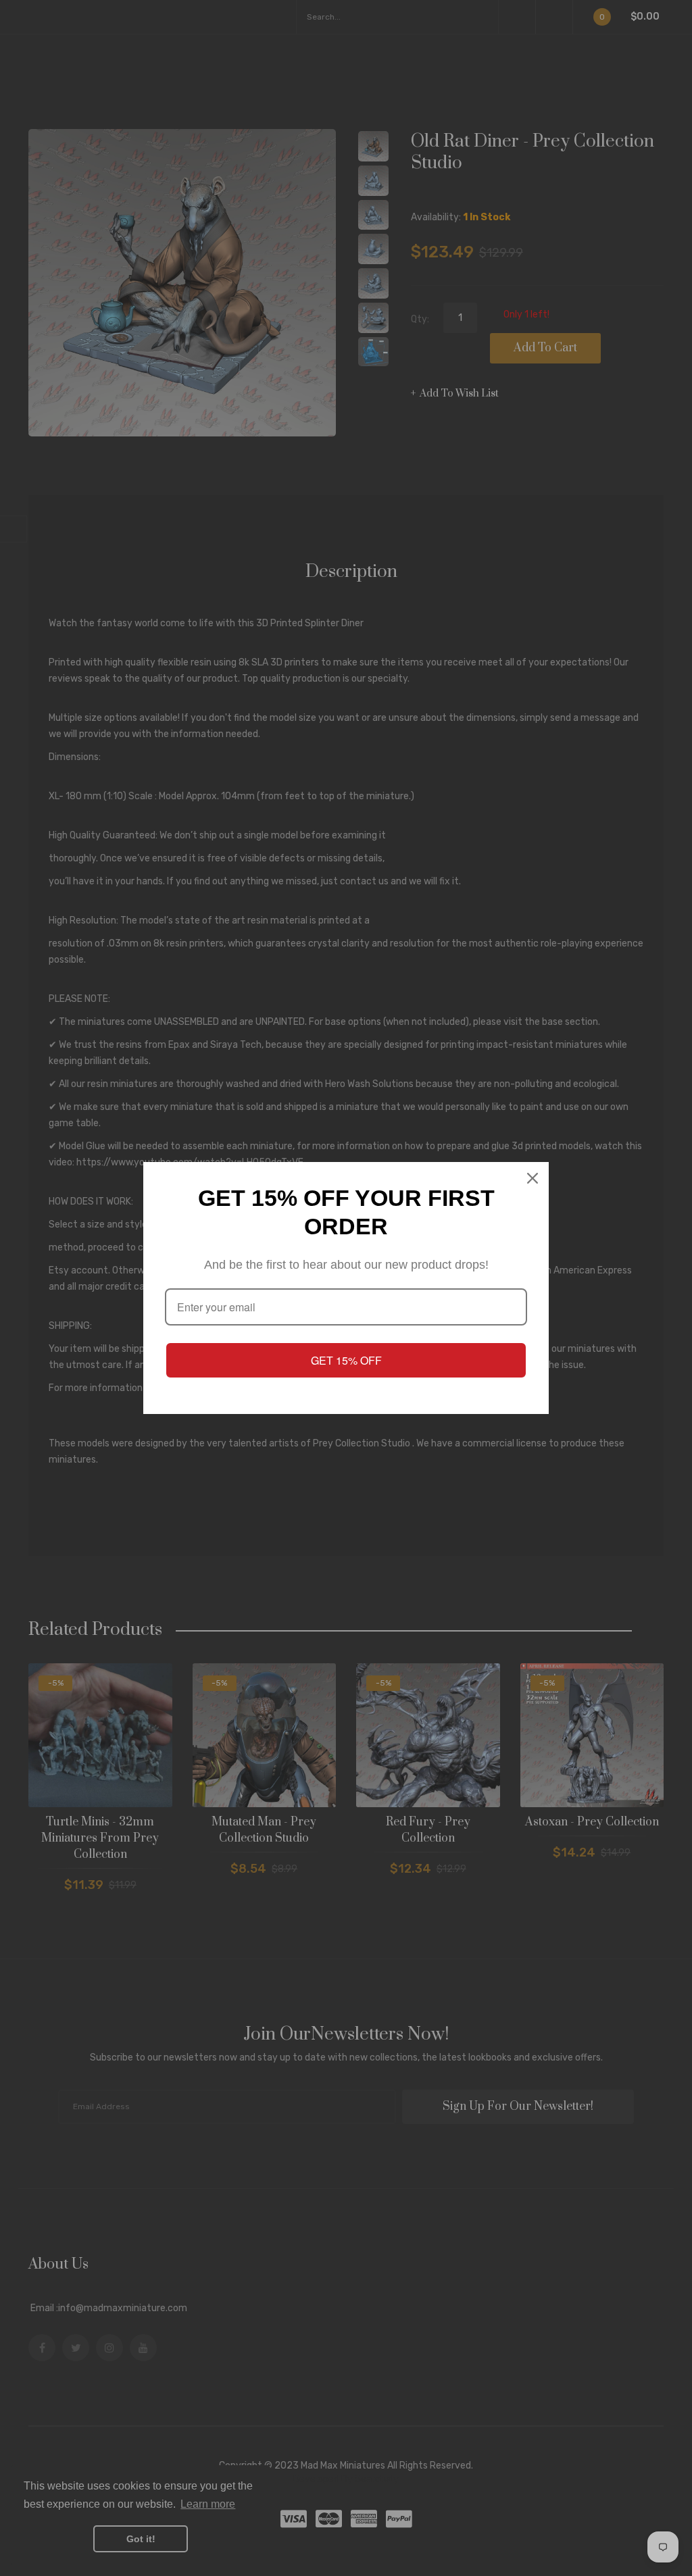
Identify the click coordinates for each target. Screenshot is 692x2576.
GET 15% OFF (346, 1360)
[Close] (533, 1178)
